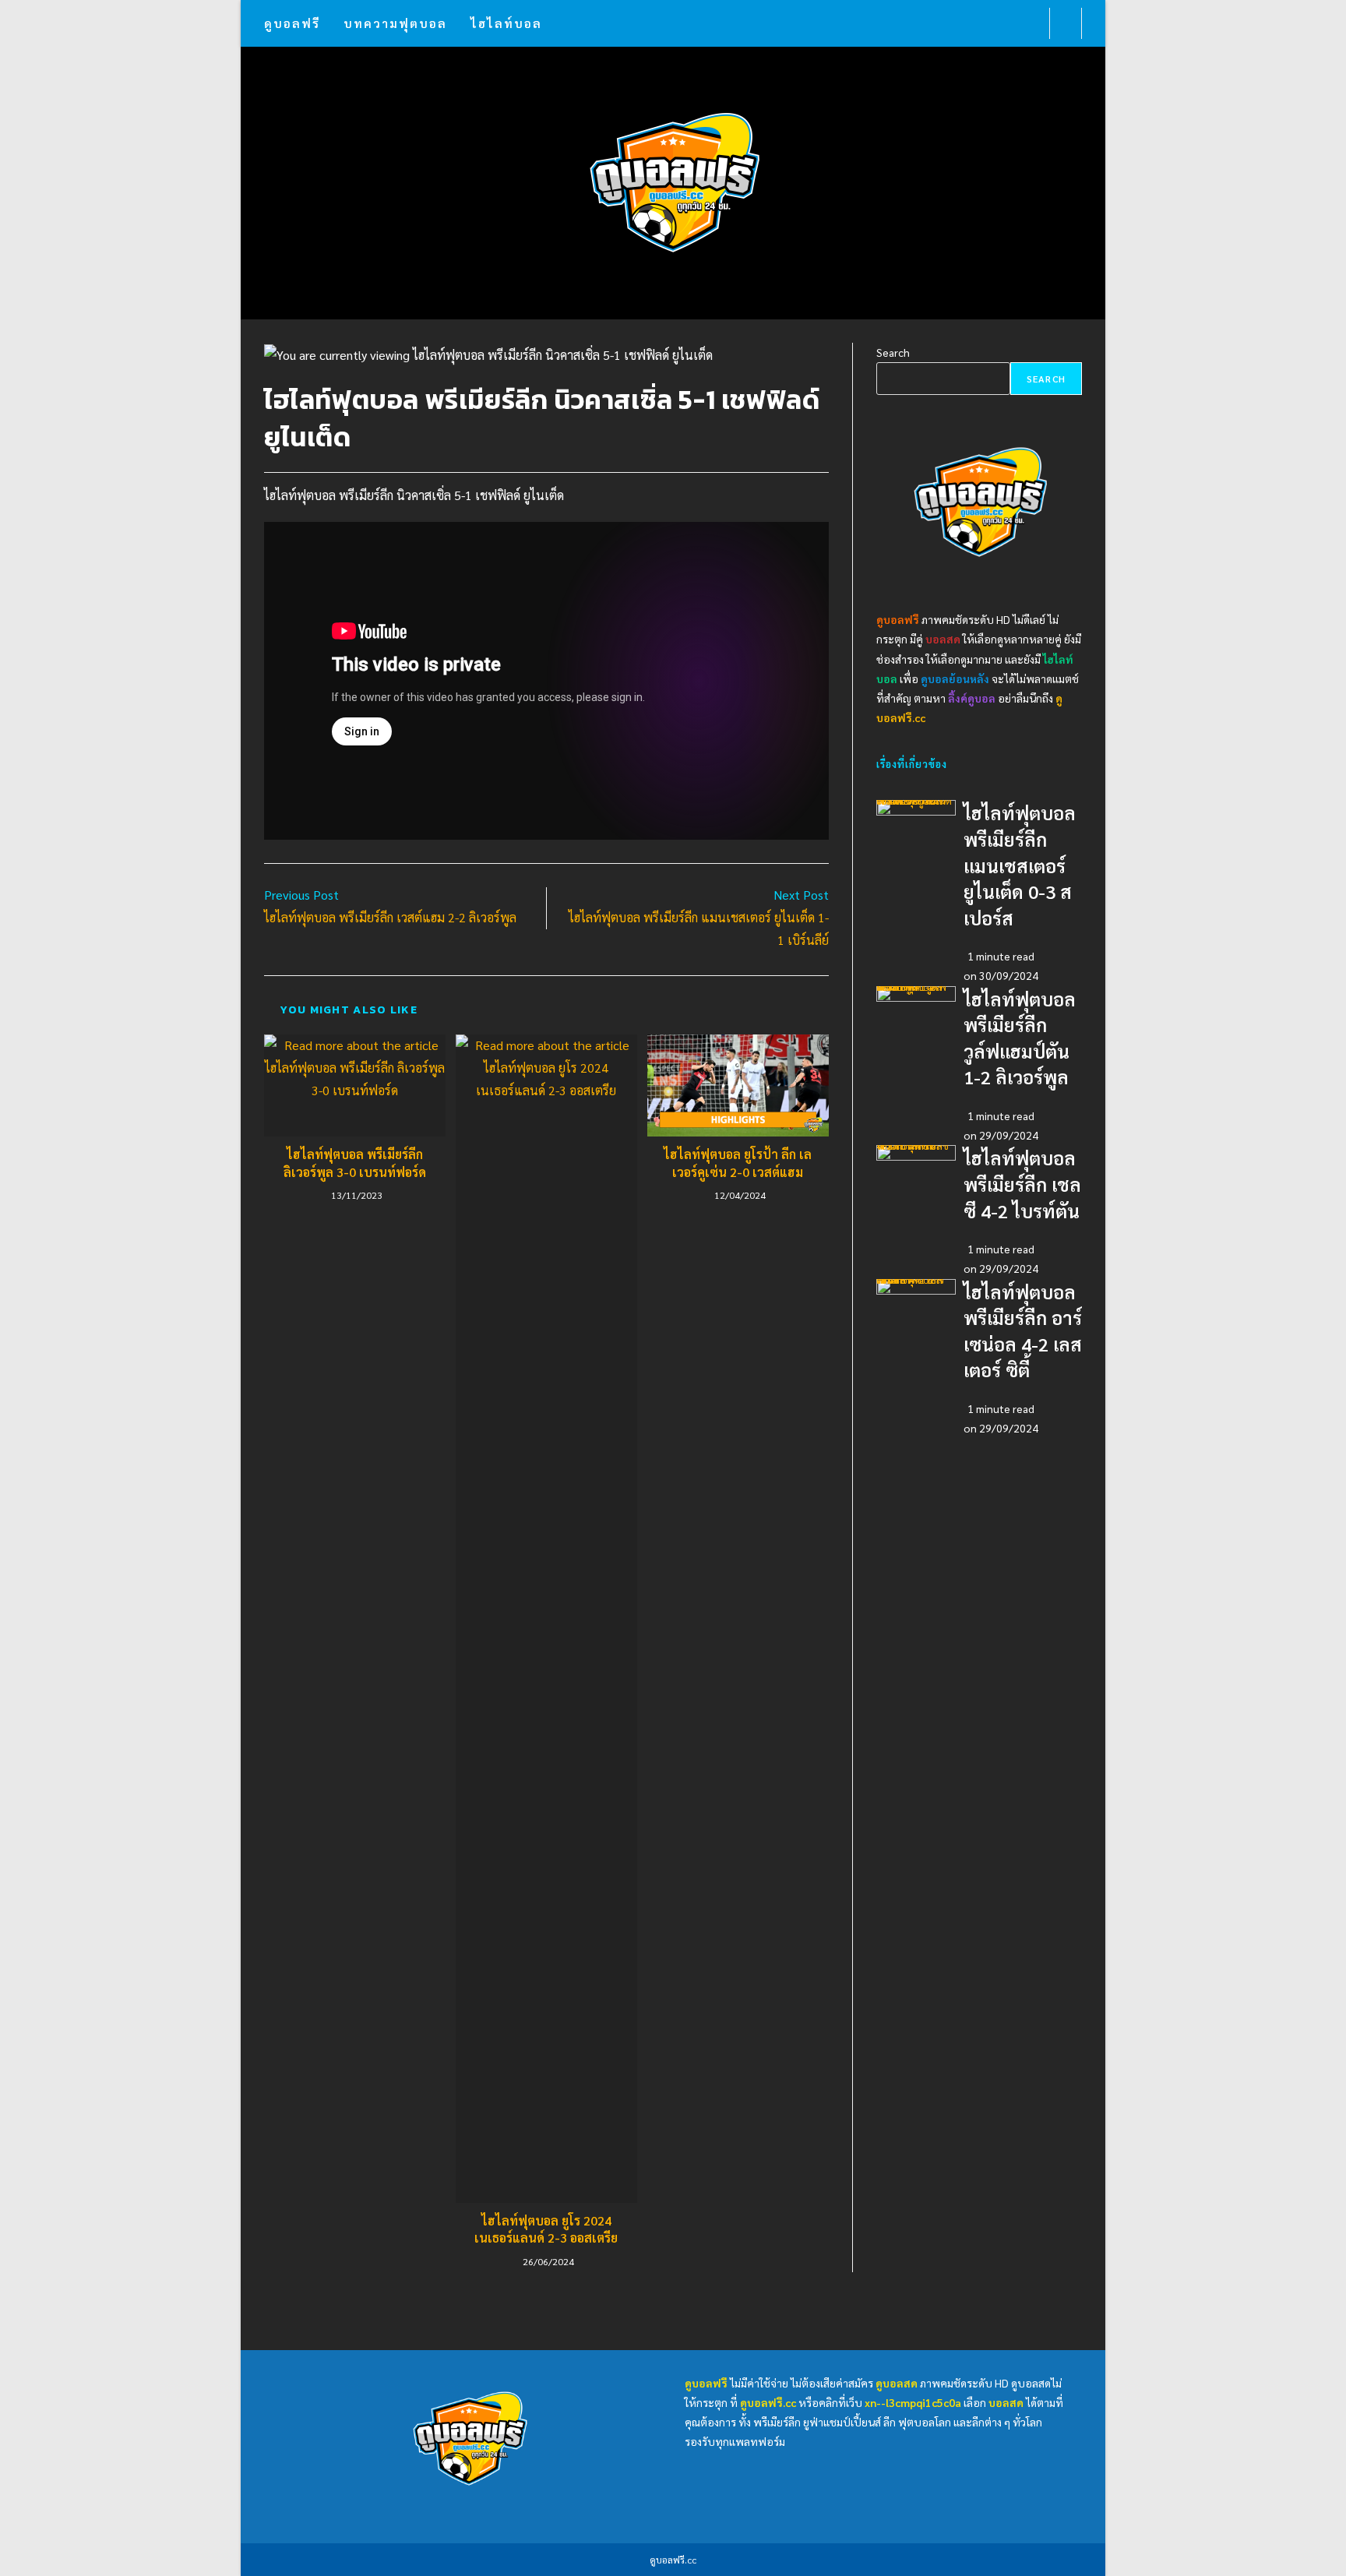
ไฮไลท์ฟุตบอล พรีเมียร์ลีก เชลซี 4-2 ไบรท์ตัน (913, 1149)
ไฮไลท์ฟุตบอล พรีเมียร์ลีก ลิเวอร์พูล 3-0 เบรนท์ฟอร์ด (355, 1163)
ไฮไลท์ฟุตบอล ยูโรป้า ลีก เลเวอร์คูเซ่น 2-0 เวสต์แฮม (738, 1163)
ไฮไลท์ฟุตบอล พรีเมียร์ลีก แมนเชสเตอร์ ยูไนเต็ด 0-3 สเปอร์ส (914, 803)
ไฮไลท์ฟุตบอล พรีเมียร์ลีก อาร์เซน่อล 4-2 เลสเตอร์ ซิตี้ (910, 1283)
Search (893, 352)
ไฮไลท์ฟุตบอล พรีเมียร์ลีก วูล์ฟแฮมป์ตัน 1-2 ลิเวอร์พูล (911, 990)
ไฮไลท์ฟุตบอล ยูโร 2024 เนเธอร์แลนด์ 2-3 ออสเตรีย (546, 2229)
